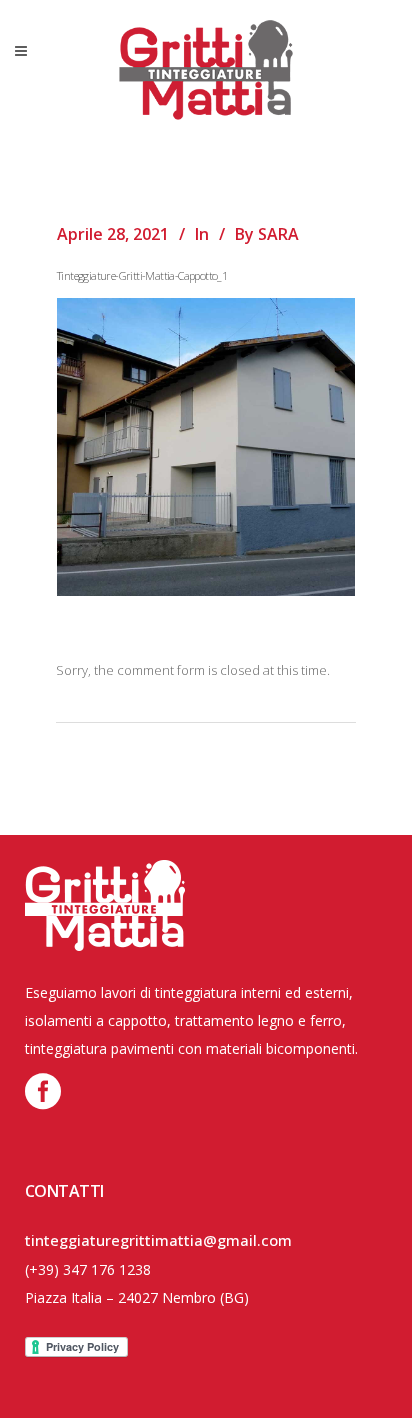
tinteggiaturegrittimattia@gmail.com (158, 1240)
